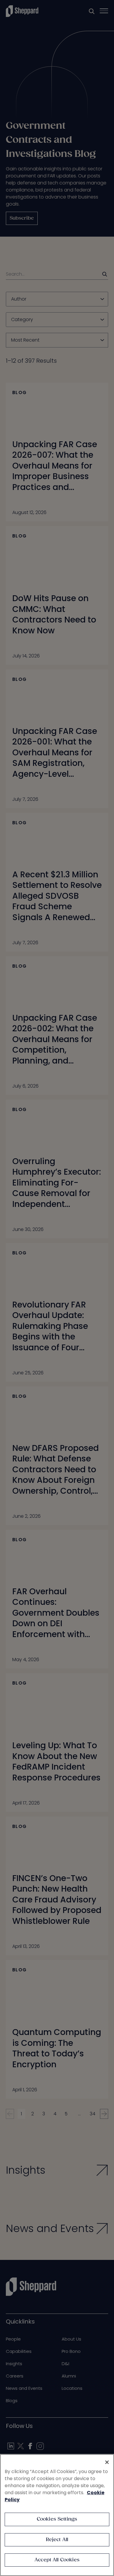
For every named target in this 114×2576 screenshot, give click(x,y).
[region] (57, 2515)
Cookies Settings (57, 2519)
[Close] (107, 2462)
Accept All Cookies (57, 2560)
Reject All (57, 2540)
